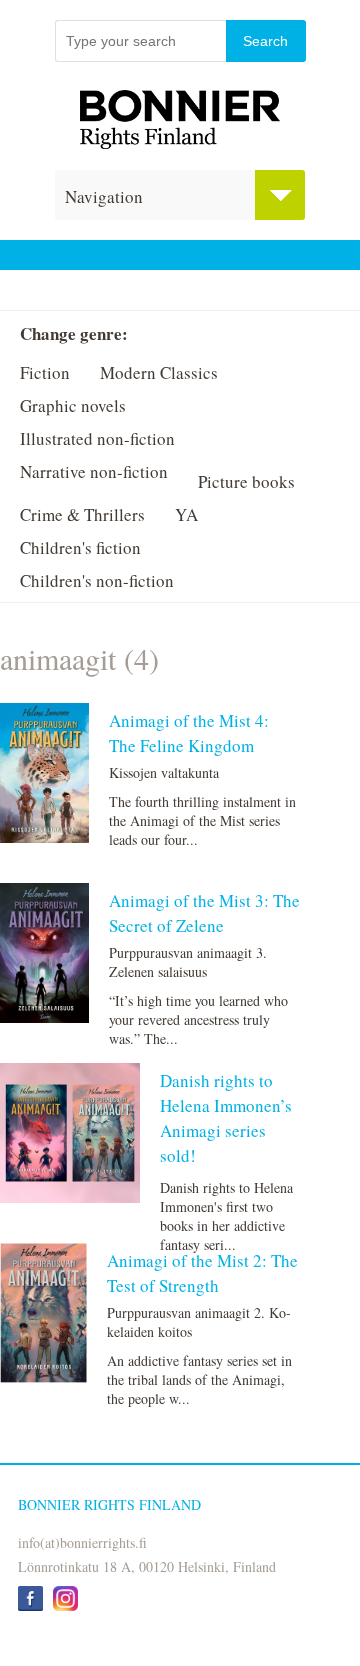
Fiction (45, 372)
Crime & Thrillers (82, 514)
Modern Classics (159, 372)
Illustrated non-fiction (97, 438)
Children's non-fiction (97, 580)
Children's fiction (80, 547)
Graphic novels (73, 405)
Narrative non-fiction (94, 471)
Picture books (246, 481)
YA (186, 514)
